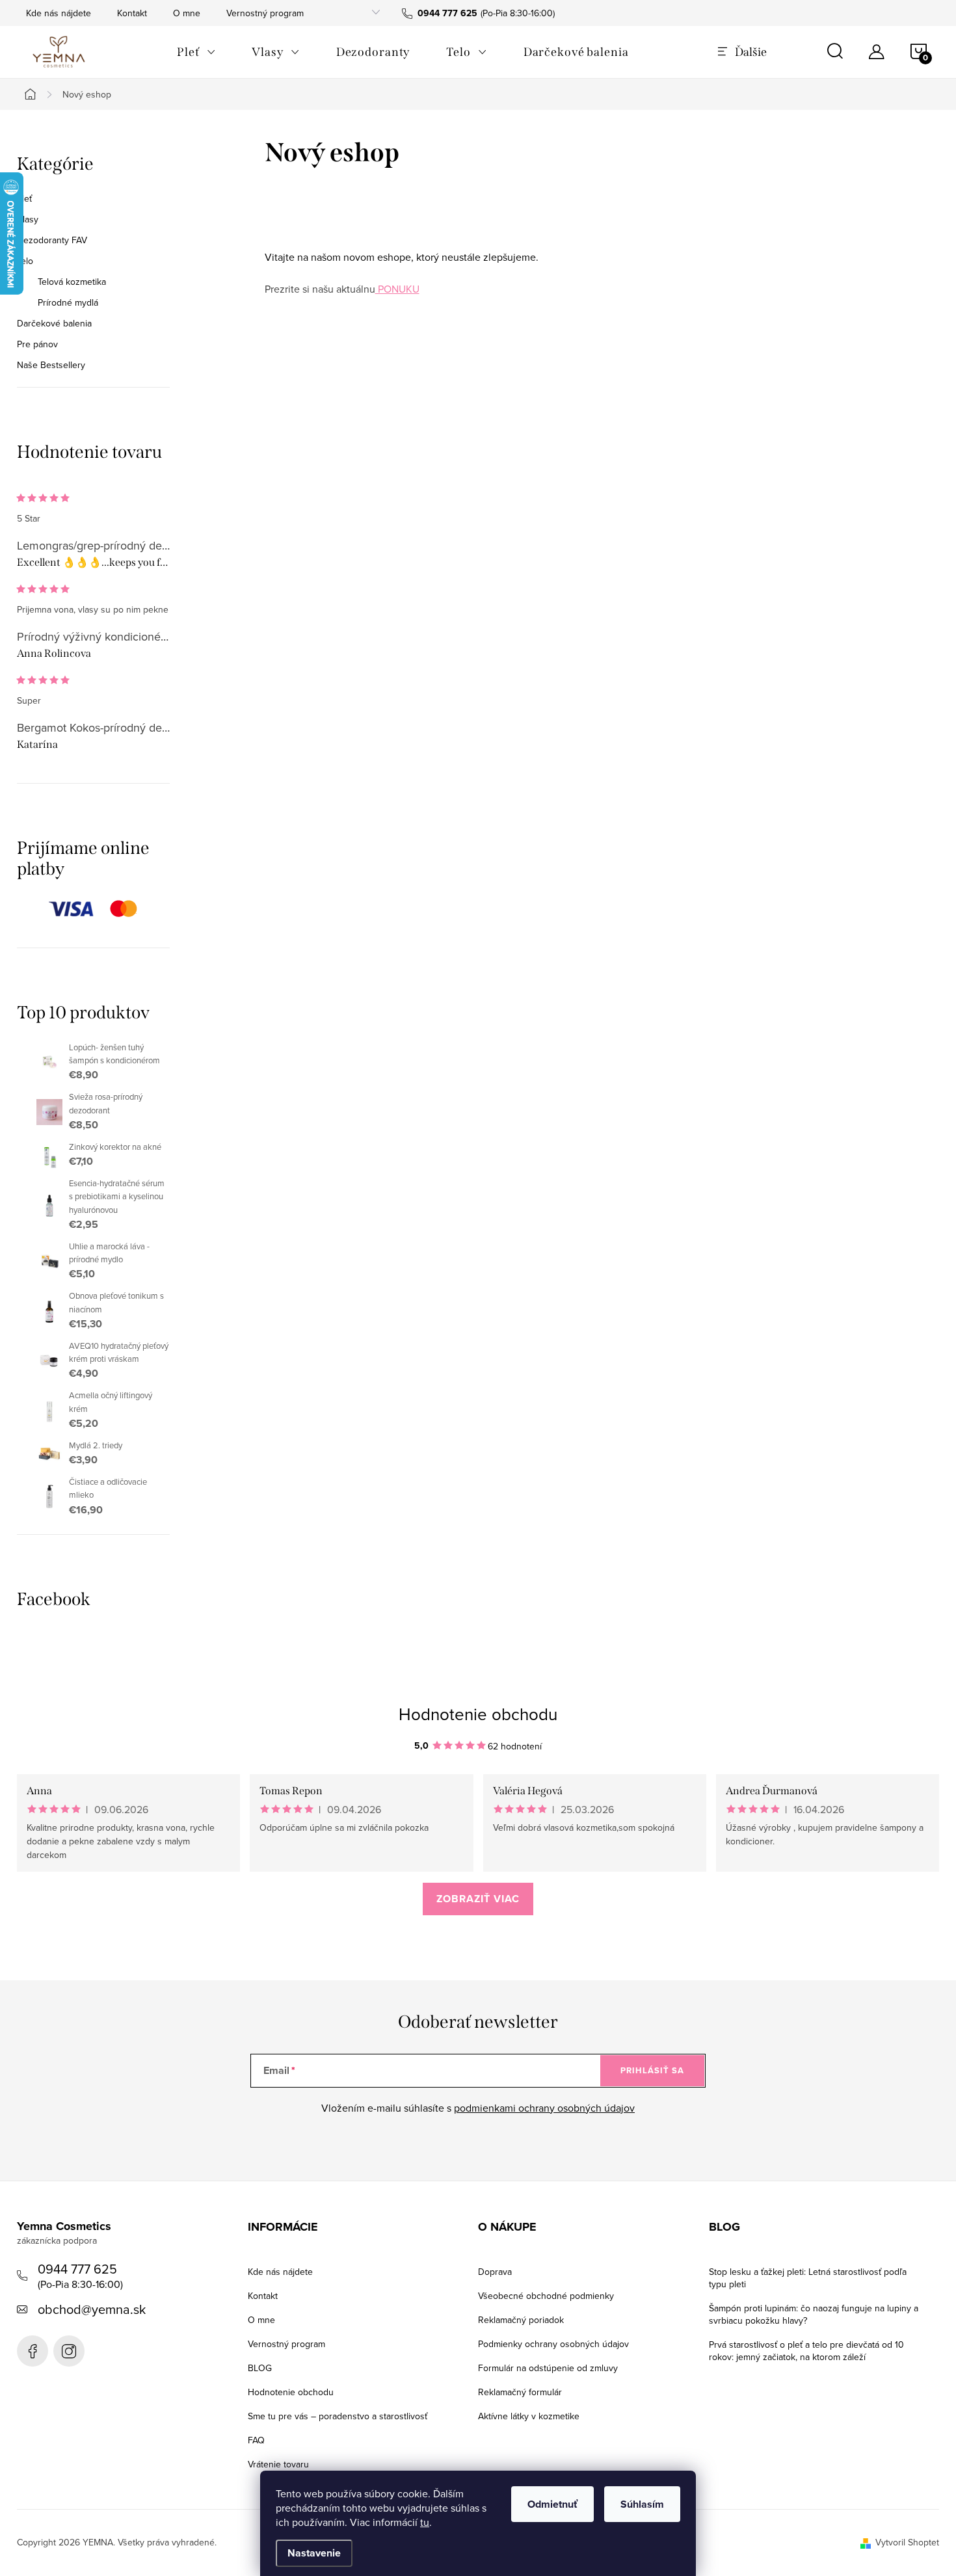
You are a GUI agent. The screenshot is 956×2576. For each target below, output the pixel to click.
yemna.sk (69, 2351)
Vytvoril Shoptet (907, 2542)
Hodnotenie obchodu (478, 1714)
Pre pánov (37, 344)
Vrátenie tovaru (278, 2464)
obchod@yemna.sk (92, 2309)
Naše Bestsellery (51, 365)
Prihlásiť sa (652, 2070)
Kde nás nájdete (59, 13)
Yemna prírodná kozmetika (33, 2351)
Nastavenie (314, 2553)
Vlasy (28, 219)
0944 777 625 (77, 2269)
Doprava (495, 2272)
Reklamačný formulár (520, 2392)
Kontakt (132, 13)
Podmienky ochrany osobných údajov (553, 2344)
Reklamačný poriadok (521, 2320)
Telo (25, 261)
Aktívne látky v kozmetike (529, 2416)
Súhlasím (642, 2504)
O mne (187, 13)
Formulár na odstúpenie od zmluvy (548, 2368)
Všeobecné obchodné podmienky (546, 2296)
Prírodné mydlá (68, 302)
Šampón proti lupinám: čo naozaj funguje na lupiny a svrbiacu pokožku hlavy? (814, 2314)
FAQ (256, 2440)
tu (425, 2522)
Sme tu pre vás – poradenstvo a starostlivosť (338, 2416)
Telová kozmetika (72, 282)
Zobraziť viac (478, 1899)
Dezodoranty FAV (52, 240)
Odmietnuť (552, 2504)
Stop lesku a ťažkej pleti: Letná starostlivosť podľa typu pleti (808, 2278)
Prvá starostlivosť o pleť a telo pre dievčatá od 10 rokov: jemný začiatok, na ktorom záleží (806, 2351)
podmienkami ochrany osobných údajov (544, 2108)
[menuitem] (196, 52)
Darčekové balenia (54, 323)
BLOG (260, 2368)
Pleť (24, 198)
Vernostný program (265, 13)
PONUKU (397, 289)
